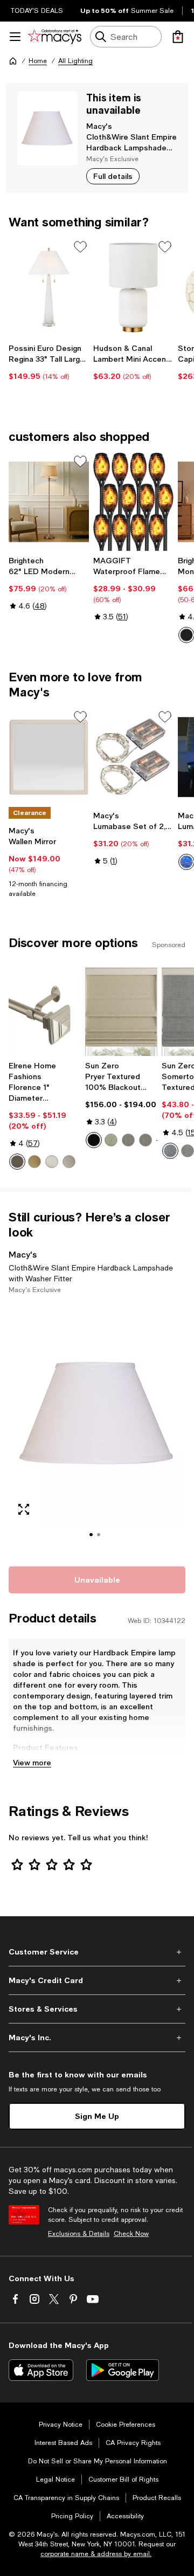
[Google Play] (123, 2370)
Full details (113, 176)
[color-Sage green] (111, 1140)
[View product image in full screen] (24, 1509)
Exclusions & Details (79, 2234)
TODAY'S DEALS (37, 11)
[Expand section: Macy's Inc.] (97, 2038)
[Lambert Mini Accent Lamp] (133, 287)
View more (32, 1762)
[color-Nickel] (52, 1162)
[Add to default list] (80, 247)
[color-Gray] (188, 1151)
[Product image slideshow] (97, 1428)
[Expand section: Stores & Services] (97, 2009)
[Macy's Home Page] (55, 37)
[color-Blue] (186, 862)
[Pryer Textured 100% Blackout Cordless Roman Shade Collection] (121, 1011)
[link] (49, 362)
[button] (97, 1428)
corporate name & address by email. (96, 2554)
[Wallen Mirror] (49, 757)
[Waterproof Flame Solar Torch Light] (133, 502)
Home (38, 61)
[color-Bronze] (17, 1162)
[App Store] (41, 2370)
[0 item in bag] (178, 37)
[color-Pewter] (69, 1162)
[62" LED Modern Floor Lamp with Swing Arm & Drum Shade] (49, 502)
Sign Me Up (97, 2116)
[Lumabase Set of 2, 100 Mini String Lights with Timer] (133, 757)
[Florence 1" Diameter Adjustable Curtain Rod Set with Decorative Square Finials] (45, 1011)
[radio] (17, 1162)
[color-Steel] (128, 1140)
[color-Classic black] (186, 635)
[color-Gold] (34, 1162)
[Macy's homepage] (13, 61)
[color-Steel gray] (145, 1140)
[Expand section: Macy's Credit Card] (97, 1980)
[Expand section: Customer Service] (97, 1952)
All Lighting (75, 61)
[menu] (15, 37)
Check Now (131, 2234)
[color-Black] (94, 1140)
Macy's (99, 126)
